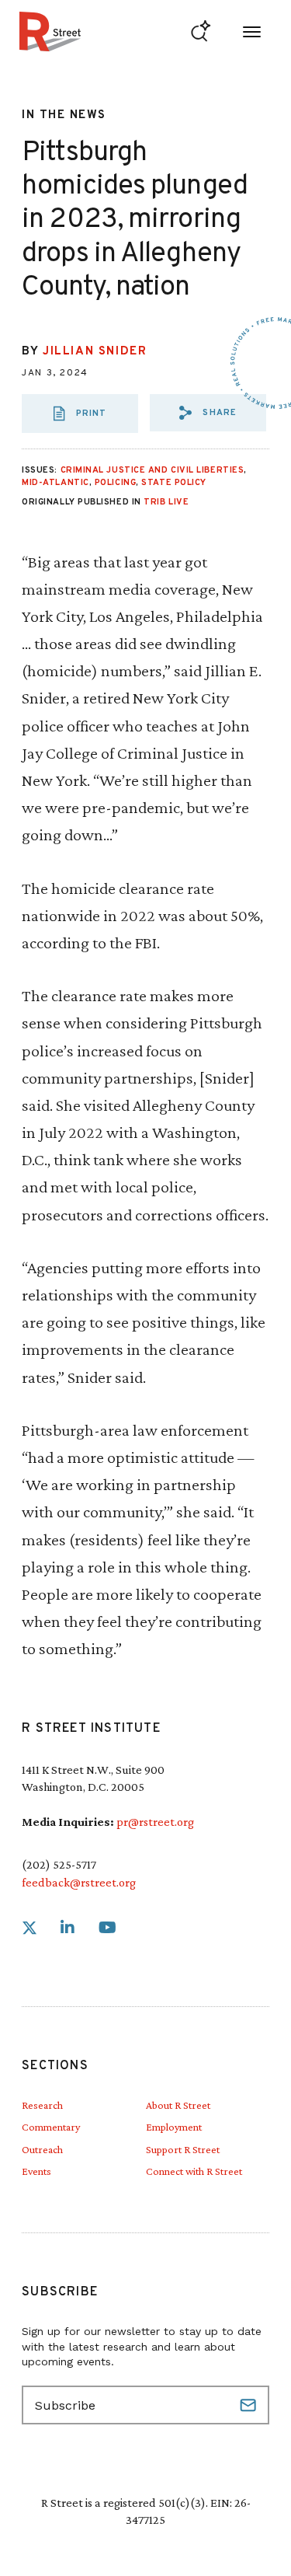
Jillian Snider (95, 352)
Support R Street (183, 2149)
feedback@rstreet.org (79, 1882)
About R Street (178, 2105)
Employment (174, 2127)
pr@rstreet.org (155, 1822)
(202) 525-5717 (59, 1864)
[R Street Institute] (50, 31)
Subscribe (250, 2405)
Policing (115, 483)
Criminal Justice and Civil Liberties (152, 470)
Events (36, 2171)
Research (42, 2105)
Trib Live (166, 502)
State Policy (174, 483)
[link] (29, 1928)
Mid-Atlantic (55, 483)
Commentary (51, 2127)
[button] (208, 413)
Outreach (42, 2149)
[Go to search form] (201, 31)
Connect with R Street (194, 2171)
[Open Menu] (252, 31)
